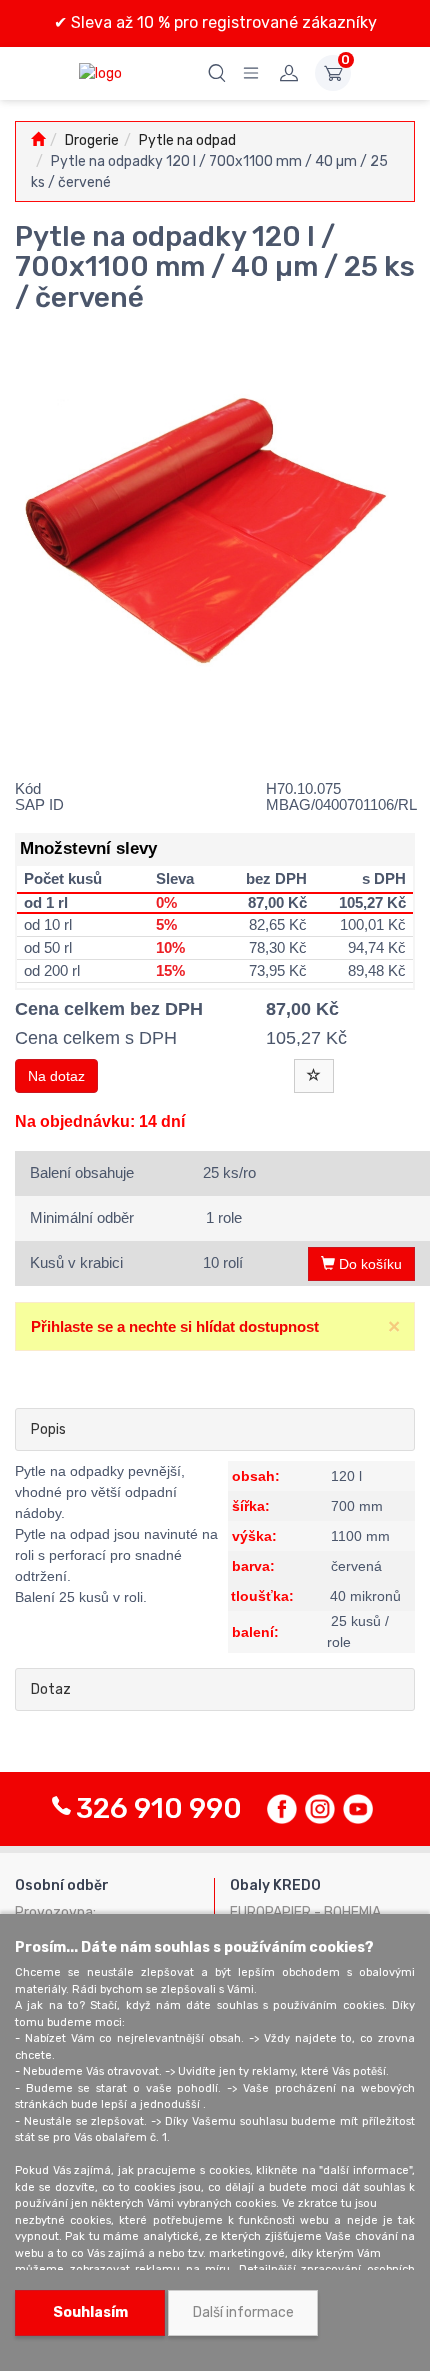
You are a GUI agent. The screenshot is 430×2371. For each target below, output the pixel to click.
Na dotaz (56, 1076)
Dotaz (51, 1689)
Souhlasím (90, 2312)
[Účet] (289, 73)
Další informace (243, 2312)
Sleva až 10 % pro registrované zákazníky (222, 22)
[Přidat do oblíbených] (314, 1076)
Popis (48, 1429)
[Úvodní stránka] (38, 140)
